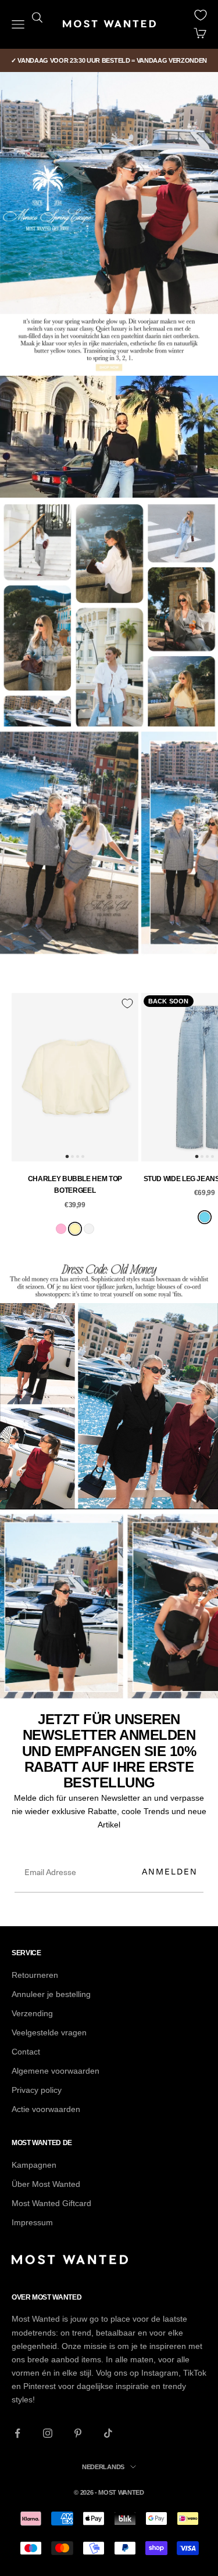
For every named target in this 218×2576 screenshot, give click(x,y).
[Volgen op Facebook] (17, 2433)
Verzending (32, 2013)
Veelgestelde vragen (49, 2032)
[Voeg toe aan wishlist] (127, 1003)
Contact (26, 2052)
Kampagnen (34, 2165)
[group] (109, 193)
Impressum (32, 2222)
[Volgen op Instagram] (48, 2433)
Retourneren (35, 1975)
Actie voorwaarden (46, 2109)
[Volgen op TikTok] (108, 2433)
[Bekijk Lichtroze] (61, 1229)
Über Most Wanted (46, 2184)
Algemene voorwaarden (56, 2071)
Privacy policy (37, 2090)
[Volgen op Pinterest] (78, 2433)
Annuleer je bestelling (51, 1994)
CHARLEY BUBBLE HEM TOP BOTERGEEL (75, 1185)
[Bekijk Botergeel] (75, 1229)
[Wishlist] (201, 15)
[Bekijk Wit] (89, 1229)
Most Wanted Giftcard (51, 2203)
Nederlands (103, 2467)
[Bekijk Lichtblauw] (205, 1217)
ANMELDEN (170, 1871)
